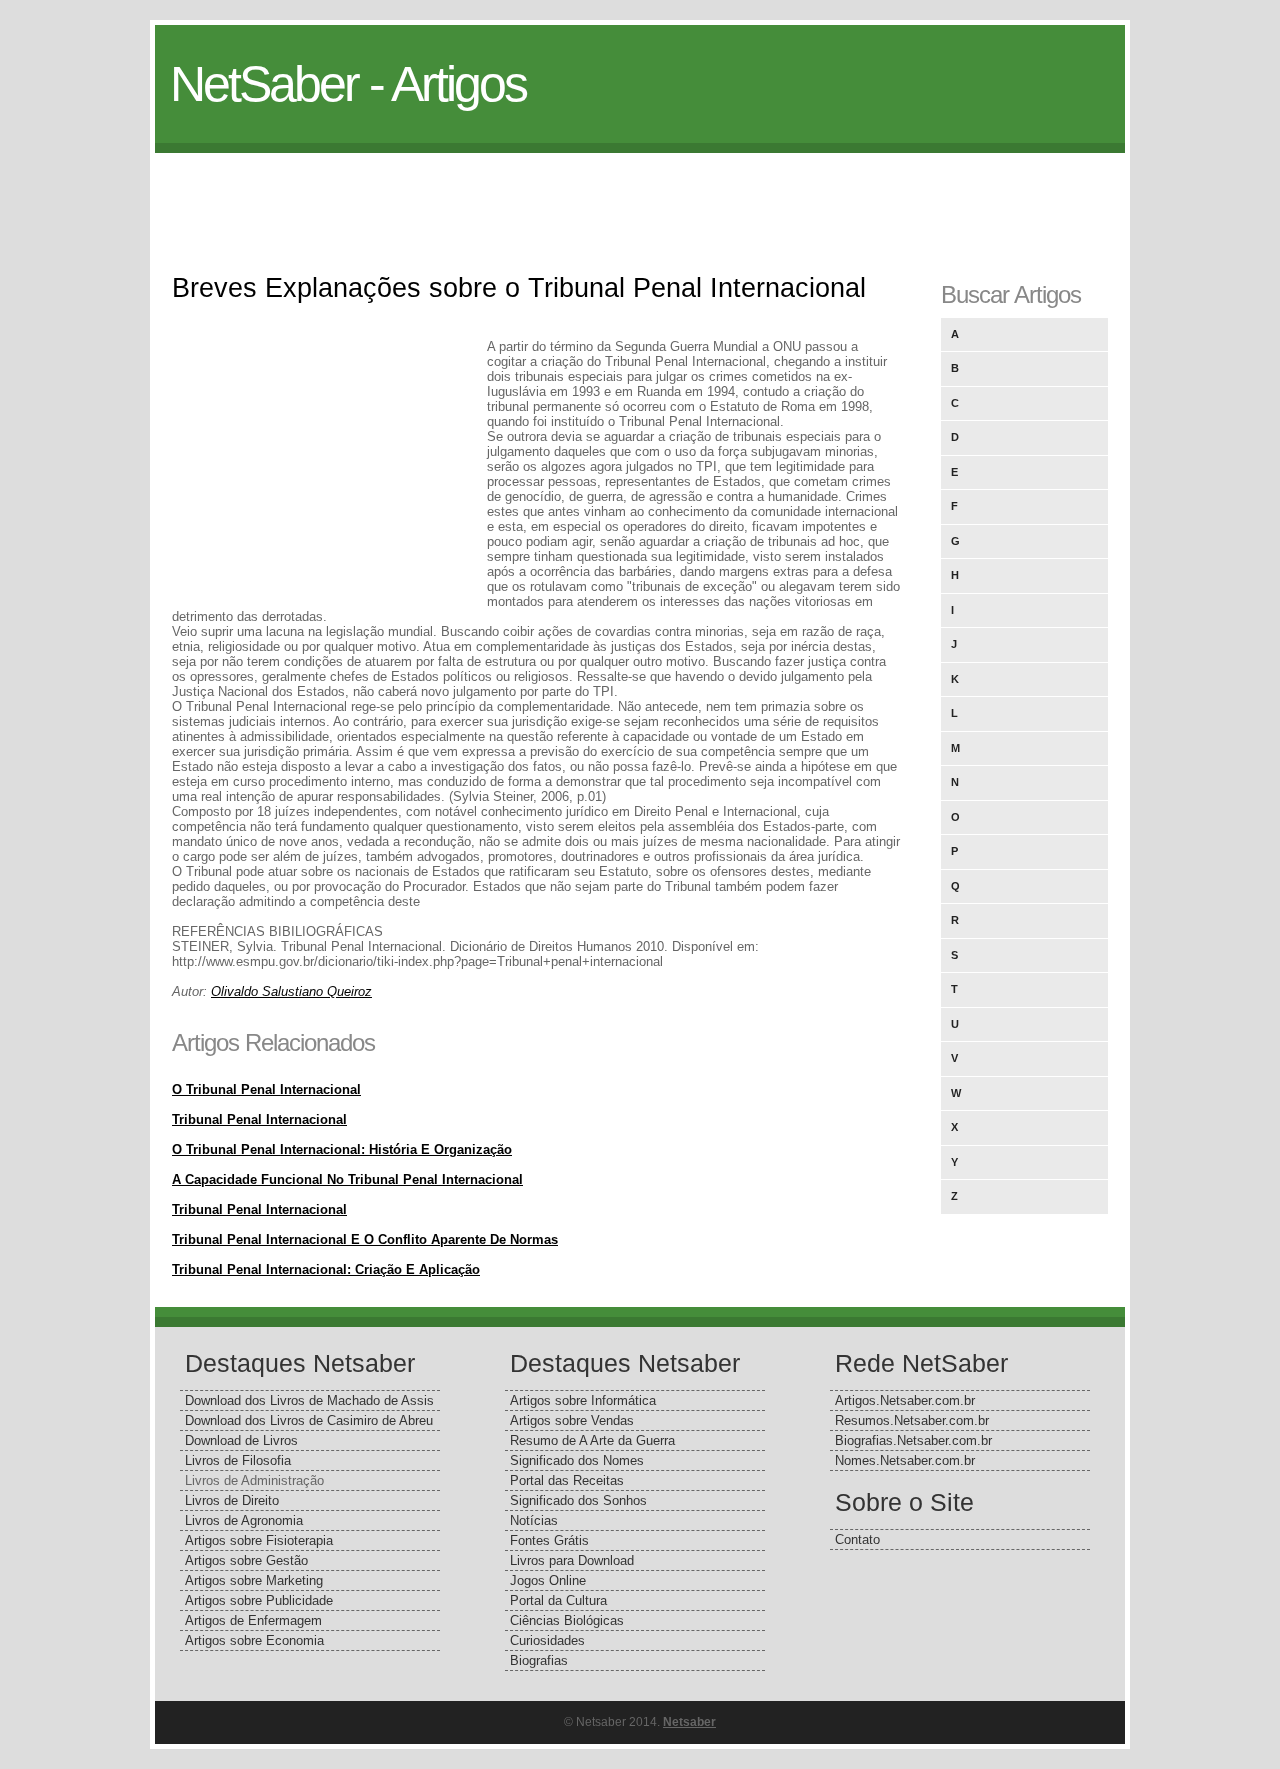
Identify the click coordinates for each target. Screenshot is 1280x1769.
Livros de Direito (232, 1500)
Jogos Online (548, 1580)
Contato (857, 1539)
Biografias (539, 1660)
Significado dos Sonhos (578, 1500)
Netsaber (689, 1722)
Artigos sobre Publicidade (259, 1600)
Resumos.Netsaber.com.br (912, 1420)
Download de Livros (241, 1440)
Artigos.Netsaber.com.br (905, 1400)
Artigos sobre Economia (254, 1640)
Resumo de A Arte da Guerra (592, 1440)
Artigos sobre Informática (583, 1400)
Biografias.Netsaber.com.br (913, 1440)
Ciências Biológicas (567, 1620)
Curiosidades (547, 1640)
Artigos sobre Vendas (572, 1420)
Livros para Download (572, 1560)
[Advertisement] (640, 198)
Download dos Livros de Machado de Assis (309, 1400)
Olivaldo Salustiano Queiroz (291, 991)
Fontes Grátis (549, 1540)
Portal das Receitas (567, 1480)
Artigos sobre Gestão (246, 1560)
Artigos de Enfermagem (253, 1620)
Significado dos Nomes (577, 1460)
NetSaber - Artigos (348, 84)
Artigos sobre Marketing (254, 1580)
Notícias (534, 1520)
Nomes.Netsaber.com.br (905, 1460)
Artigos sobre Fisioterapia (259, 1540)
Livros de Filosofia (238, 1460)
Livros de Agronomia (244, 1520)
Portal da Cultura (558, 1600)
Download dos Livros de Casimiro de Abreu (309, 1420)
